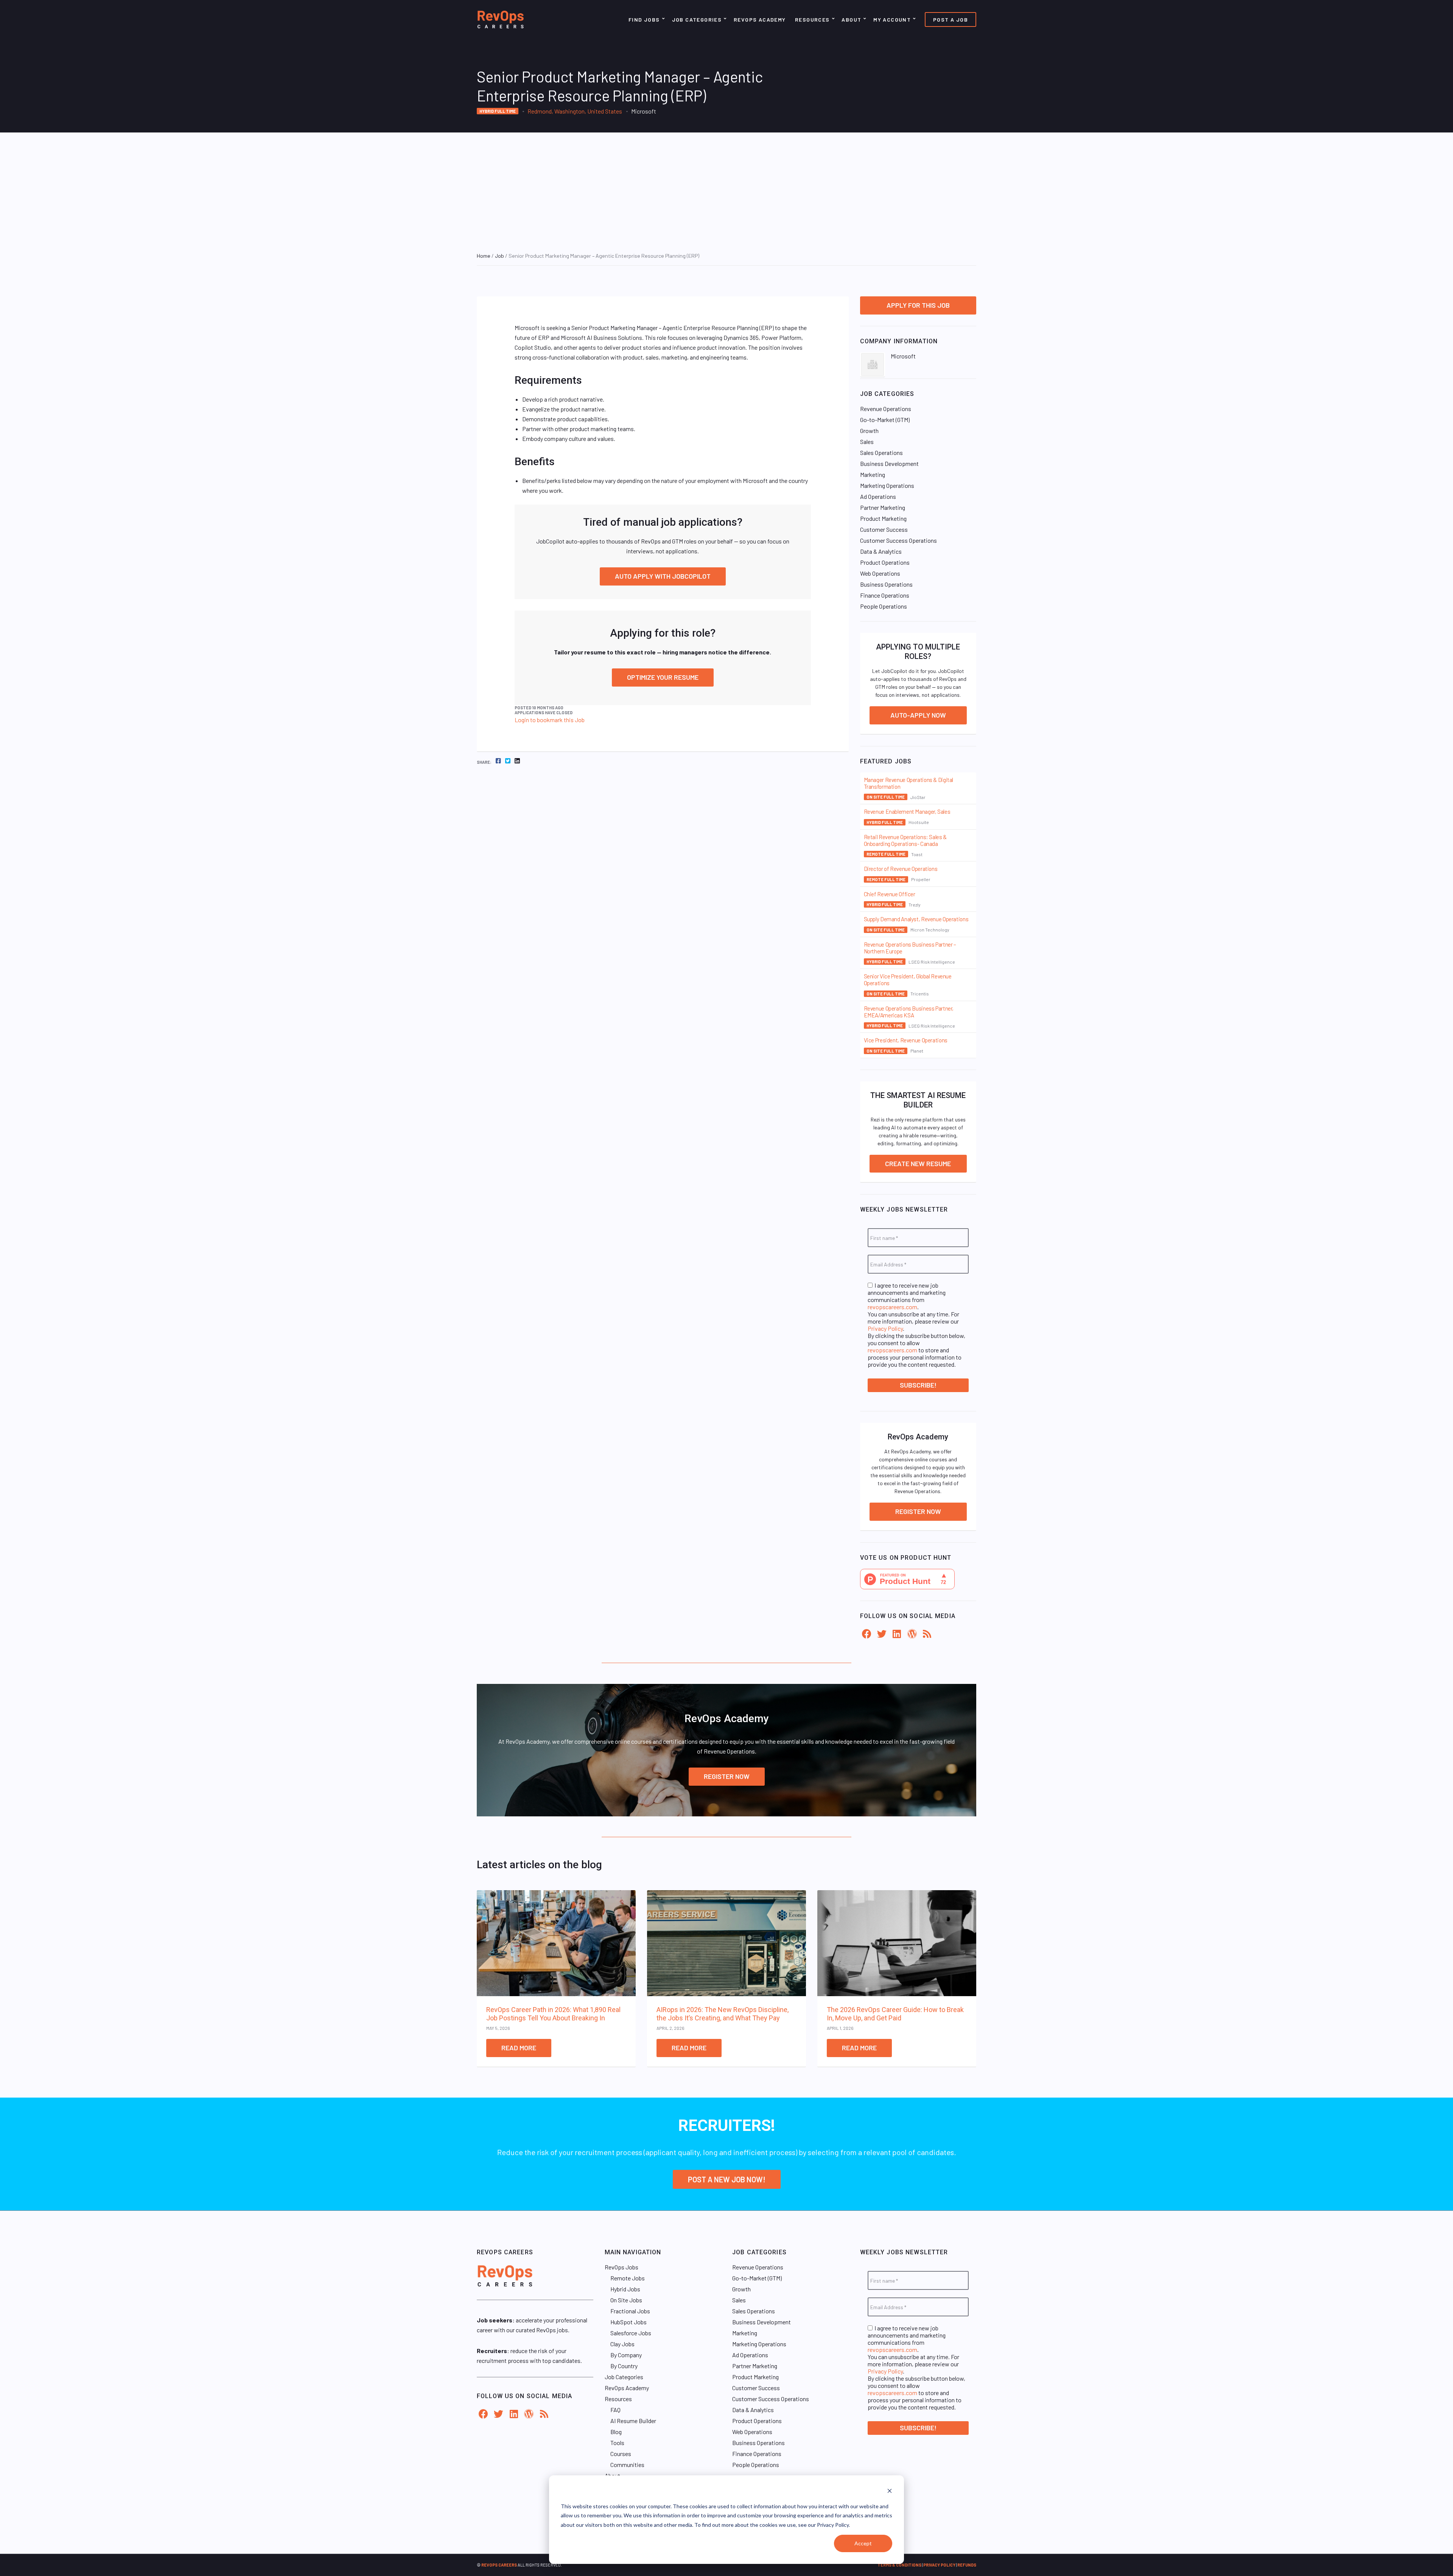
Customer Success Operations (898, 540)
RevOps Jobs (621, 2267)
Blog (616, 2432)
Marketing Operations (887, 485)
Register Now (918, 1511)
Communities (627, 2465)
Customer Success (884, 529)
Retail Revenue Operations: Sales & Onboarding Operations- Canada (905, 840)
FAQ (615, 2410)
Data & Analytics (881, 551)
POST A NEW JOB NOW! (727, 2179)
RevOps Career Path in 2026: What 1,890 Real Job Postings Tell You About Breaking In (553, 2014)
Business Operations (886, 584)
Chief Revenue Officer (890, 894)
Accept (863, 2543)
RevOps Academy (760, 19)
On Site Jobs (626, 2300)
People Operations (884, 606)
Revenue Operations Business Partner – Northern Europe (910, 948)
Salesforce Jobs (631, 2333)
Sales (867, 442)
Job (499, 256)
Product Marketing (883, 518)
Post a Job (951, 19)
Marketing (873, 474)
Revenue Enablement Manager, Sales (907, 811)
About (851, 19)
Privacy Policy (885, 1328)
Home (484, 256)
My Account (892, 19)
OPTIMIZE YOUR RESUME (663, 677)
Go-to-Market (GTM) (885, 420)
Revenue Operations (886, 409)
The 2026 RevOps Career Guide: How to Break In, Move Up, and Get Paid (895, 2014)
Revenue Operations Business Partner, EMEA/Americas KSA (909, 1012)
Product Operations (885, 562)
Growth (869, 431)
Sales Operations (881, 452)
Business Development (889, 463)
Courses (621, 2454)
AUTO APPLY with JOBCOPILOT (663, 576)
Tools (617, 2443)
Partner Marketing (883, 507)
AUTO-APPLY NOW (918, 715)
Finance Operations (885, 595)
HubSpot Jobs (628, 2322)
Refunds (967, 2565)
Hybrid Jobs (625, 2289)
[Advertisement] (726, 189)
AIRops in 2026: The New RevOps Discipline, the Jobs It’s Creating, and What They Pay (723, 2014)
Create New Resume (918, 1163)
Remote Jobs (628, 2278)
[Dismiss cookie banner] (890, 2492)
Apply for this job (918, 305)
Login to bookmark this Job (550, 720)
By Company (626, 2355)
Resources (812, 19)
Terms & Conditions (899, 2565)
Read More (519, 2048)
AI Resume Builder (633, 2421)
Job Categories (697, 19)
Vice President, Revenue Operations (906, 1040)
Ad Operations (878, 496)
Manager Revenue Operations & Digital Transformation (909, 783)
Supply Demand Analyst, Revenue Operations (916, 919)
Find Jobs (644, 19)
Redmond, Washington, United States (575, 111)
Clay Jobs (622, 2344)
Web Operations (880, 573)
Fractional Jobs (630, 2311)
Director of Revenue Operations (901, 869)
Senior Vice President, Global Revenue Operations (908, 980)
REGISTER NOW (727, 1776)
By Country (624, 2366)
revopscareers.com (892, 1307)
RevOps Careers (499, 2565)
